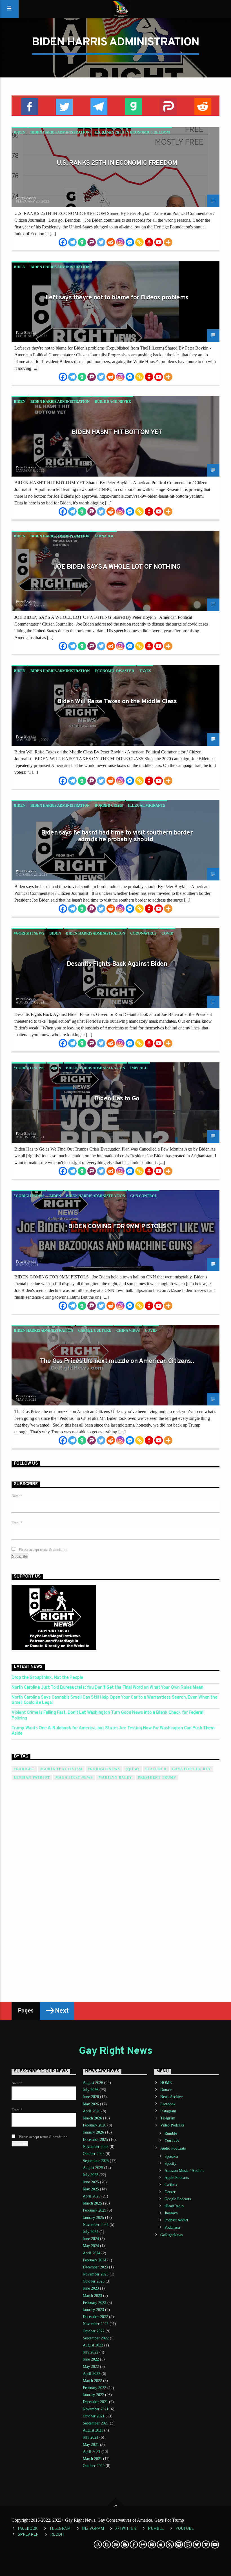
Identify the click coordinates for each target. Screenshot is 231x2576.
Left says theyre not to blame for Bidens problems (117, 298)
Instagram (168, 2111)
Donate (166, 2090)
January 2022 (93, 2395)
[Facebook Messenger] (130, 242)
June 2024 (91, 2239)
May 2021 (91, 2445)
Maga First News (74, 1778)
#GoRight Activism (61, 1769)
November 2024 (96, 2225)
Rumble (171, 2133)
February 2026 (95, 2125)
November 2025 (96, 2147)
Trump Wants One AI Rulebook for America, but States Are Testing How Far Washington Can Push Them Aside (113, 1731)
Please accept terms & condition (43, 1550)
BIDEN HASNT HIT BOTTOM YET (117, 432)
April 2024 (92, 2253)
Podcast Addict (176, 2220)
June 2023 (91, 2288)
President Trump (157, 1778)
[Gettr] (149, 242)
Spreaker (172, 2156)
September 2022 (96, 2338)
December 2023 (95, 2267)
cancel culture (95, 1330)
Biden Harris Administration (60, 132)
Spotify (170, 2164)
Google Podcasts (178, 2199)
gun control (144, 1196)
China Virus (128, 1330)
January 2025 (93, 2218)
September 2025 (96, 2161)
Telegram (168, 2118)
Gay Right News (115, 2051)
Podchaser (173, 2227)
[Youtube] (159, 242)
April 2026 (92, 2111)
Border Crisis (109, 805)
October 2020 (94, 2466)
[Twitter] (101, 242)
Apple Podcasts (177, 2178)
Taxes (145, 671)
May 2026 (91, 2104)
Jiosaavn (171, 2213)
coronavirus (143, 933)
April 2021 (92, 2452)
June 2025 (91, 2182)
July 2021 (91, 2437)
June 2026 (91, 2097)
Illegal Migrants (146, 805)
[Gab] (82, 242)
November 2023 (96, 2274)
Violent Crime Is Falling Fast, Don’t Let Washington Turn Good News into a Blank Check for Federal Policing (107, 1716)
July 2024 (91, 2232)
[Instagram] (120, 242)
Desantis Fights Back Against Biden (117, 964)
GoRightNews (171, 2235)
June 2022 (91, 2359)
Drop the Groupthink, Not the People (47, 1678)
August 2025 (93, 2168)
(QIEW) (133, 1769)
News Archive (171, 2097)
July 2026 (91, 2090)
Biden (20, 132)
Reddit (57, 2535)
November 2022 (96, 2324)
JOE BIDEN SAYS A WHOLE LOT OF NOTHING (117, 567)
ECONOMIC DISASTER (114, 671)
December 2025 (95, 2140)
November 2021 (96, 2409)
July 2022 (91, 2352)
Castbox (171, 2185)
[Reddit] (111, 242)
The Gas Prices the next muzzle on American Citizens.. (117, 1361)
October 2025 (94, 2154)
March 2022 (92, 2381)
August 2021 (93, 2430)
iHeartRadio (174, 2206)
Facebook (168, 2104)
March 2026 (92, 2118)
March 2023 (92, 2296)
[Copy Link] (139, 242)
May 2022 (91, 2367)
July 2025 (91, 2175)
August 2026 (93, 2083)
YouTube (172, 2140)
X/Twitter (126, 2529)
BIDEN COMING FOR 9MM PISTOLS (117, 1227)
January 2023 (93, 2310)
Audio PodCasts (173, 2148)
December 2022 (95, 2317)
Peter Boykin (26, 198)
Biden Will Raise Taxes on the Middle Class (117, 702)
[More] (168, 242)
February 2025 (95, 2210)
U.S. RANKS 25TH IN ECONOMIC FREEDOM (132, 132)
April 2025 (92, 2196)
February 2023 (95, 2303)
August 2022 (93, 2345)
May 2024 (91, 2246)
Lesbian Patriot (32, 1778)
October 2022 (94, 2331)
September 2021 (96, 2423)
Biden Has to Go (117, 1099)
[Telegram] (72, 242)
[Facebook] (63, 242)
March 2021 (92, 2459)
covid (167, 933)
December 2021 (95, 2402)
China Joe (105, 536)
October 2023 (94, 2281)
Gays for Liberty (192, 1769)
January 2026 (93, 2132)
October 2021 (94, 2416)
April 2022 (92, 2374)
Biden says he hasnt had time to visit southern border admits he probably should (117, 836)
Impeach (139, 1068)
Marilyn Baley (115, 1778)
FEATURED (156, 1769)
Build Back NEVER (113, 401)
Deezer (170, 2192)
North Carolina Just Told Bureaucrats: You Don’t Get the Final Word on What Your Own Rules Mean (107, 1688)
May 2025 (91, 2189)
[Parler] (92, 242)
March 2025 (92, 2203)
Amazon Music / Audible (184, 2171)
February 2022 (95, 2388)
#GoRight (24, 1769)
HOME (166, 2083)
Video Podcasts (172, 2125)
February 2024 (95, 2260)
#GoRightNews (29, 933)
